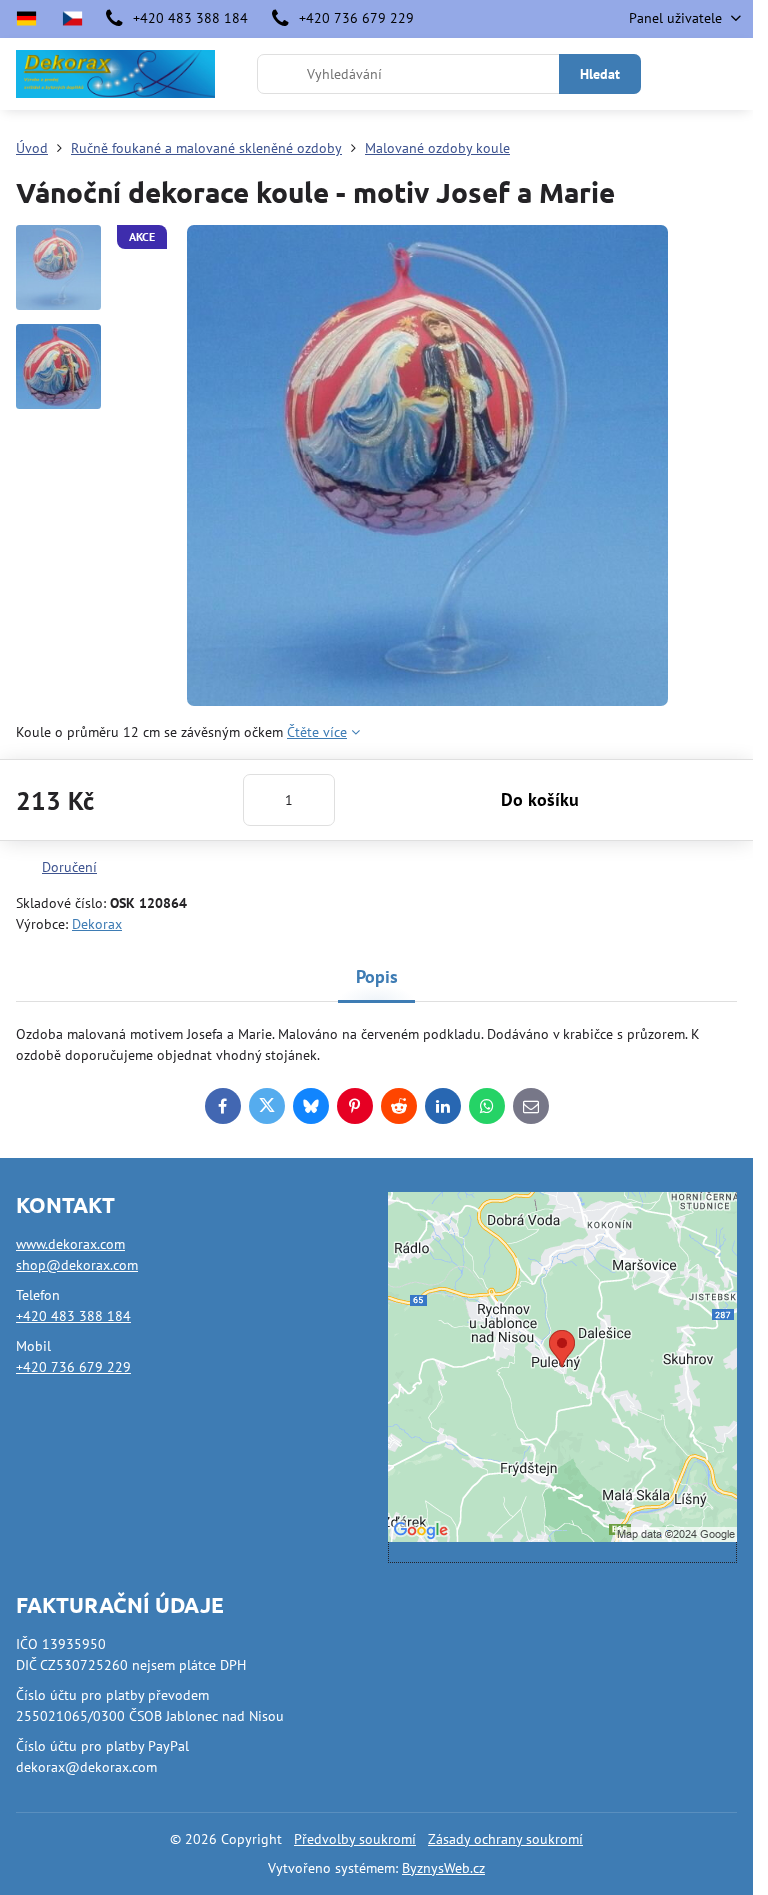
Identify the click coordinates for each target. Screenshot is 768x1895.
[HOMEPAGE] (72, 19)
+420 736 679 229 (73, 1367)
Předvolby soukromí (355, 1839)
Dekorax (97, 924)
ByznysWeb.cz (443, 1868)
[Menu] (729, 74)
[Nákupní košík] (681, 74)
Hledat (600, 74)
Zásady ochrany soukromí (505, 1839)
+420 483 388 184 (73, 1316)
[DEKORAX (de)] (32, 19)
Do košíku (540, 799)
